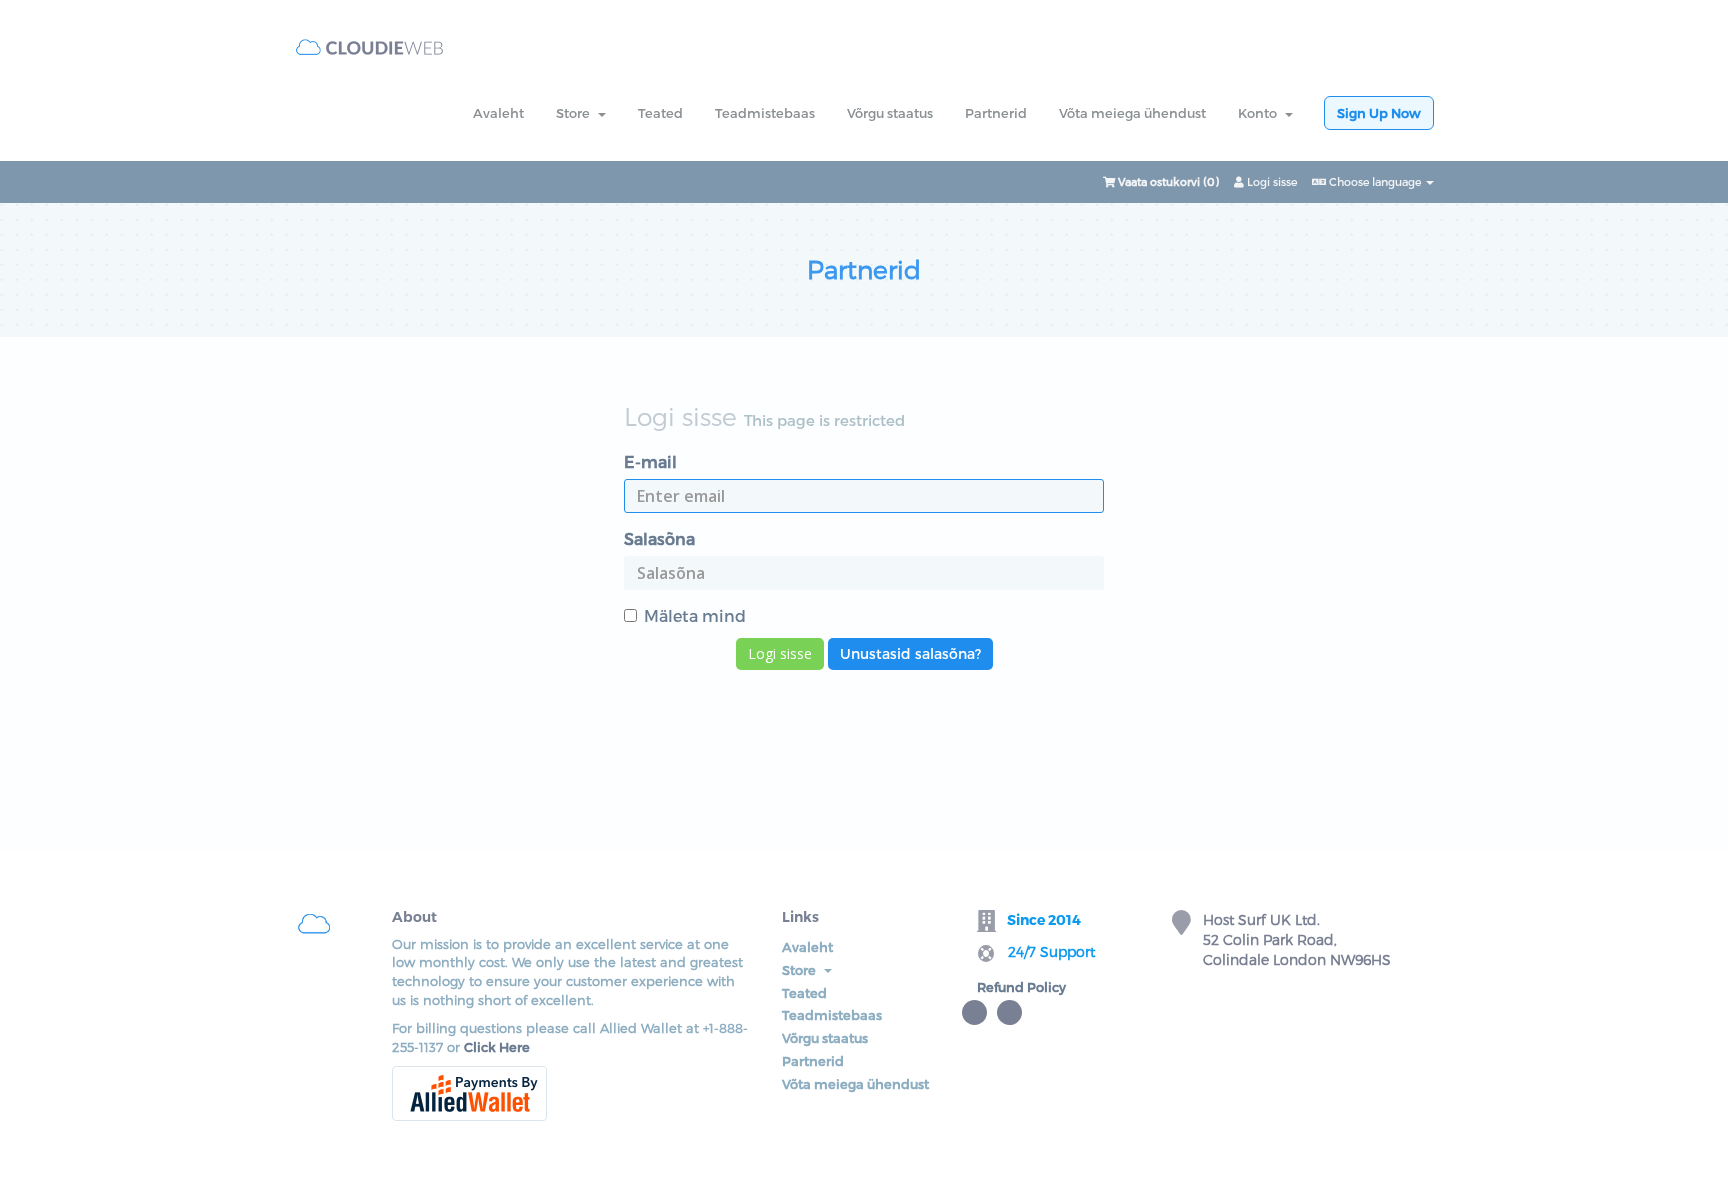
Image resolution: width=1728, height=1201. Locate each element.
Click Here (497, 1047)
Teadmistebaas (765, 113)
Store (576, 113)
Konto (1260, 113)
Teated (660, 113)
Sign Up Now (1379, 113)
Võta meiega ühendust (1132, 113)
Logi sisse (1270, 181)
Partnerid (996, 113)
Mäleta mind (695, 615)
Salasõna (659, 538)
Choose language (1375, 181)
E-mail (650, 461)
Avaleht (498, 113)
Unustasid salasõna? (910, 653)
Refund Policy (1021, 987)
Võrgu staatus (890, 113)
